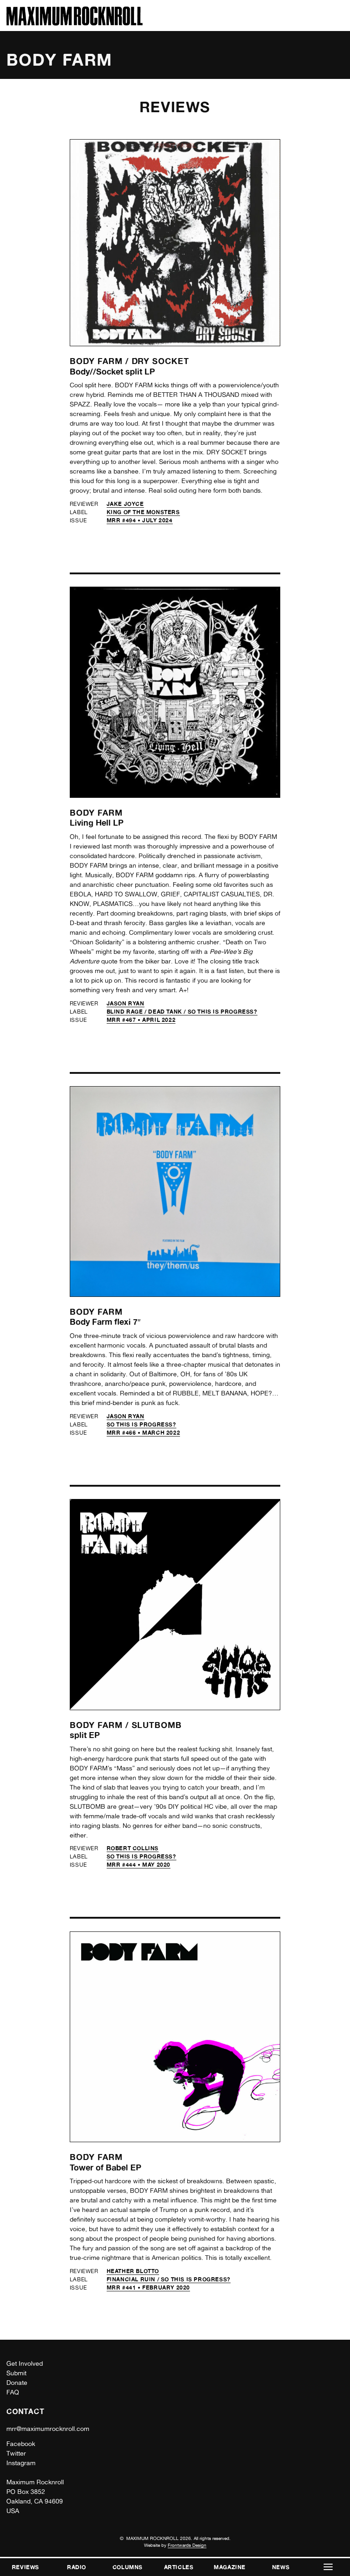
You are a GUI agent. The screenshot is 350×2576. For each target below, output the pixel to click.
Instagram (21, 2463)
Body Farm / (101, 361)
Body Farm (96, 812)
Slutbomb (157, 1725)
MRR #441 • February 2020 (148, 2287)
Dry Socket (160, 361)
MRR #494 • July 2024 (140, 520)
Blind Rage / (128, 1012)
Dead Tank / (168, 1012)
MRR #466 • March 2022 (144, 1433)
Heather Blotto (133, 2271)
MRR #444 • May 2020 (139, 1865)
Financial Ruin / (134, 2279)
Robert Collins (133, 1848)
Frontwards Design (187, 2545)
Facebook (21, 2444)
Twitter (16, 2453)
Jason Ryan (126, 1003)
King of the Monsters (143, 512)
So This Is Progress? (223, 1012)
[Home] (75, 23)
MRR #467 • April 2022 (141, 1020)
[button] (328, 2567)
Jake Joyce (125, 504)
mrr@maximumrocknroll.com (48, 2429)
